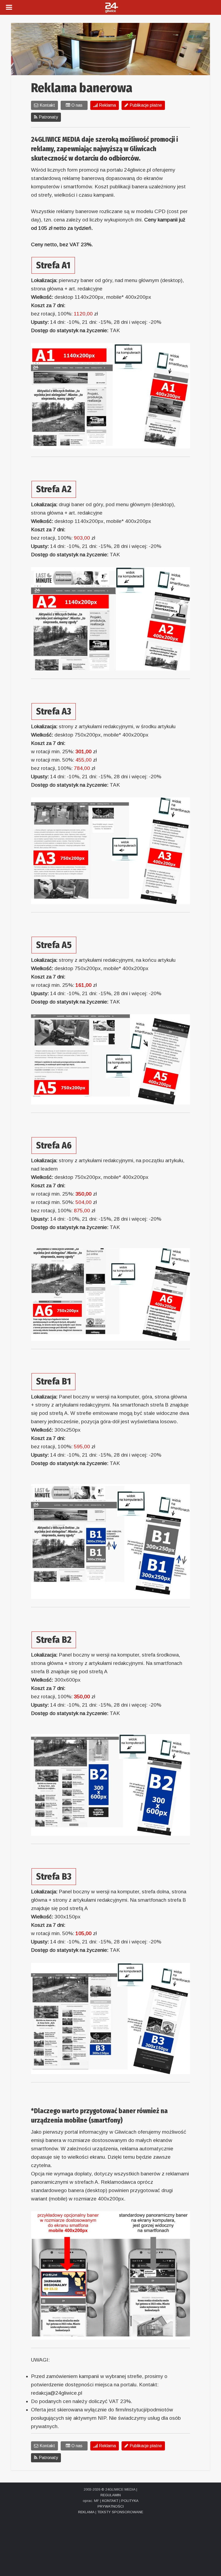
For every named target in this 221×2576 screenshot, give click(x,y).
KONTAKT (110, 2501)
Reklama (107, 105)
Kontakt (47, 105)
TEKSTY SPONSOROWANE (120, 2512)
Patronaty (48, 117)
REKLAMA (86, 2512)
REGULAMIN (111, 2495)
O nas (77, 105)
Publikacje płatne (146, 105)
